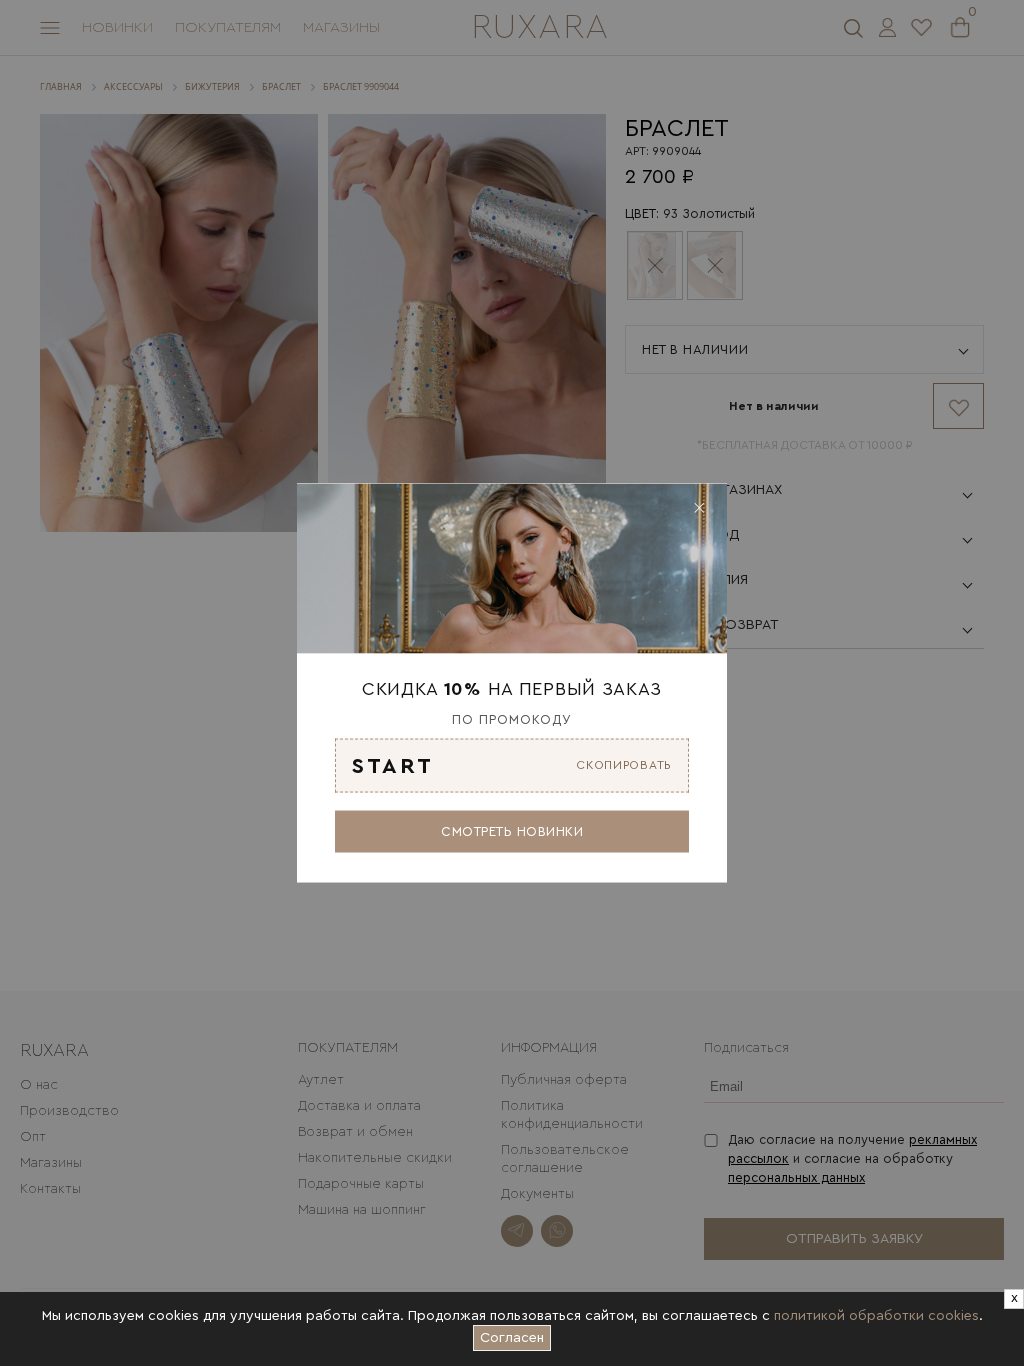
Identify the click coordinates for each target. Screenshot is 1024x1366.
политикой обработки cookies (876, 1316)
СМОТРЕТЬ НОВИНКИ (512, 830)
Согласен (515, 1335)
